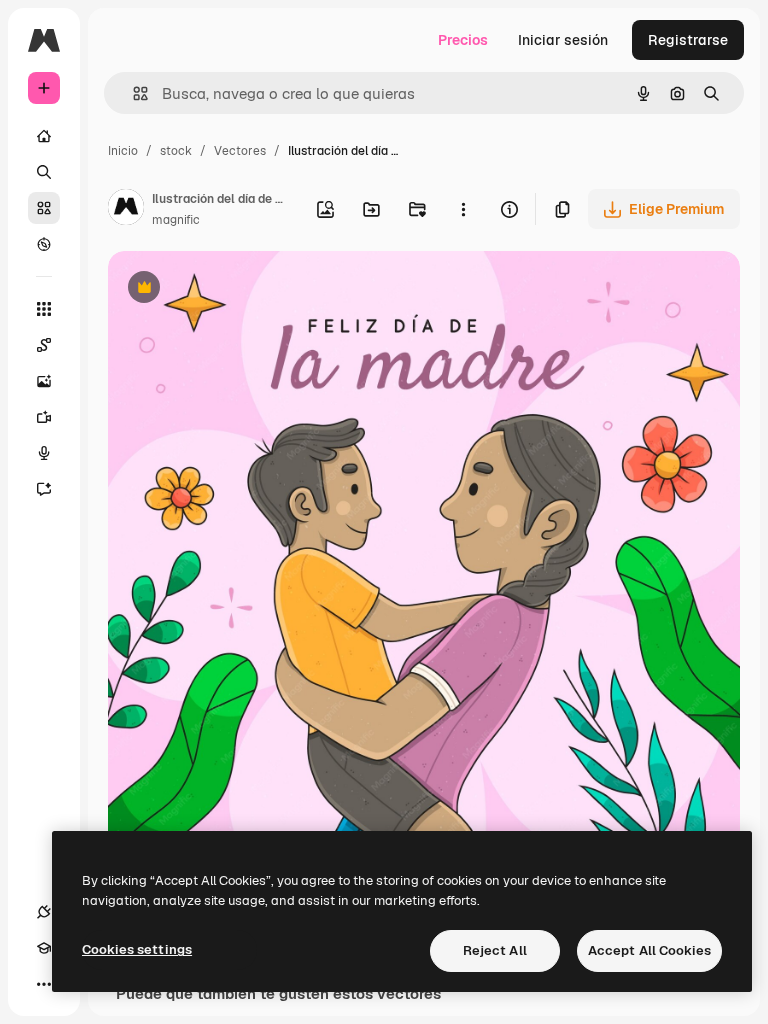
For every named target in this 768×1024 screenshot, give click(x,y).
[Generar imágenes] (44, 381)
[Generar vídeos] (44, 417)
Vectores (240, 151)
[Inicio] (44, 136)
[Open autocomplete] (132, 93)
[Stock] (44, 208)
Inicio (123, 151)
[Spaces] (44, 345)
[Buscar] (44, 172)
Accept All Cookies (649, 950)
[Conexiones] (44, 912)
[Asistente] (44, 489)
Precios (463, 40)
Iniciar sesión (563, 40)
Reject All (495, 950)
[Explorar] (44, 244)
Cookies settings (137, 949)
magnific (176, 220)
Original (236, 289)
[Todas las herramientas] (44, 309)
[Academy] (44, 948)
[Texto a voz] (44, 453)
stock (176, 151)
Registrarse (688, 40)
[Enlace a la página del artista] (126, 210)
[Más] (44, 984)
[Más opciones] (463, 209)
